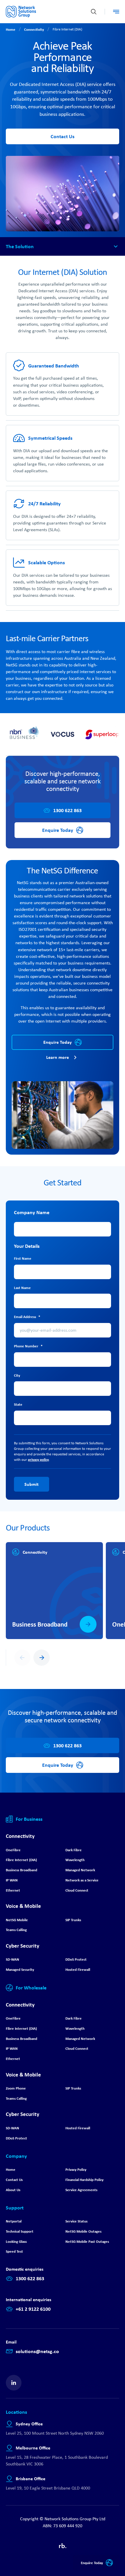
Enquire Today (92, 2563)
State (18, 1404)
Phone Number (28, 1346)
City (17, 1375)
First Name (23, 1258)
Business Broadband (40, 1624)
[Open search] (94, 12)
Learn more (58, 1057)
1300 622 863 (67, 810)
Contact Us (63, 136)
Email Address (27, 1317)
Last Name (22, 1288)
